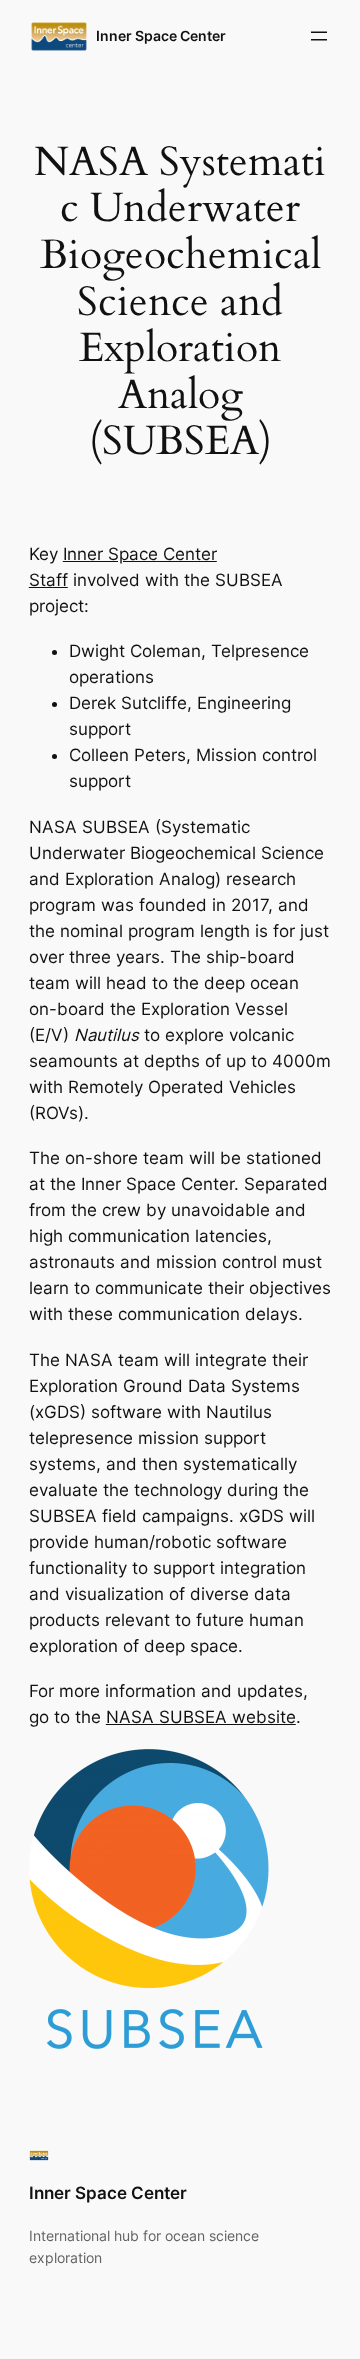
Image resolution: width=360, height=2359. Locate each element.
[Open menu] (319, 36)
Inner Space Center (161, 35)
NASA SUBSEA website (201, 1717)
